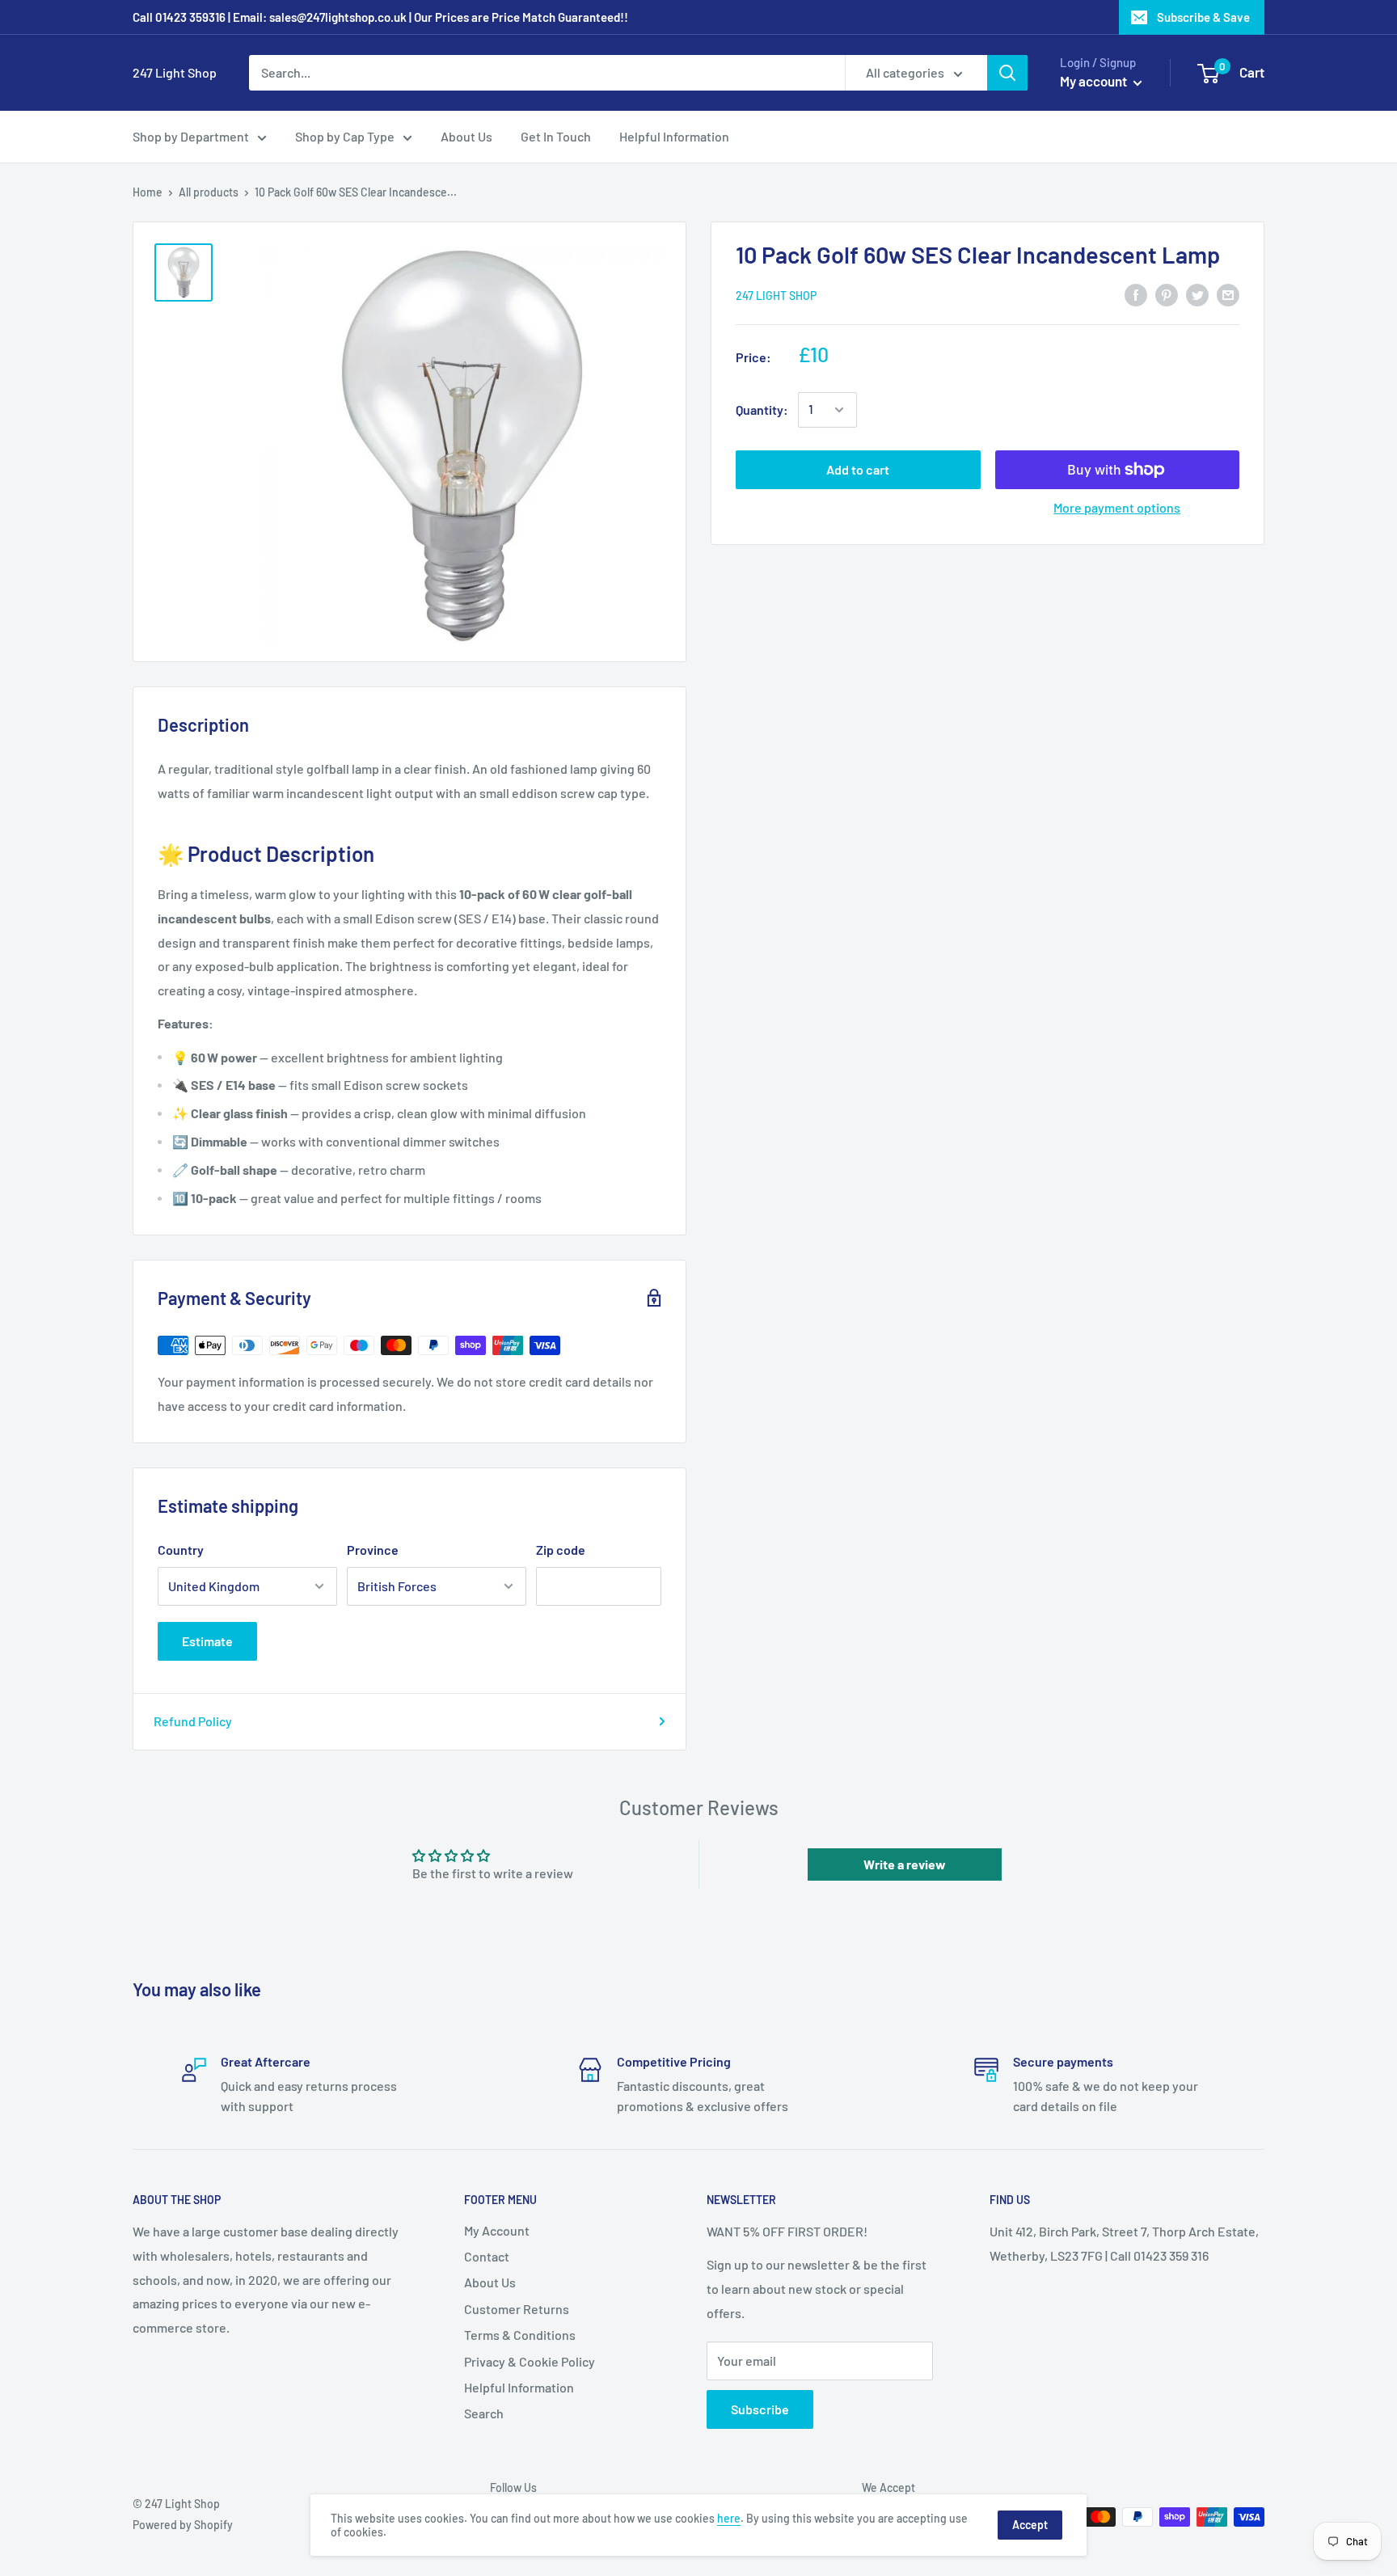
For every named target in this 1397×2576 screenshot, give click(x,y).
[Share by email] (1228, 294)
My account (1095, 81)
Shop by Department (191, 136)
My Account (497, 2230)
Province (373, 1550)
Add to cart (858, 469)
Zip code (561, 1550)
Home (148, 192)
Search (484, 2413)
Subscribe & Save (1203, 17)
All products (209, 192)
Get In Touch (556, 136)
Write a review (905, 1864)
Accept (1030, 2525)
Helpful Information (674, 136)
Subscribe (760, 2409)
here (729, 2518)
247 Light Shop (776, 295)
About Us (466, 136)
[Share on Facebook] (1136, 294)
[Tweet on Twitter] (1197, 294)
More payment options (1117, 507)
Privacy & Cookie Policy (530, 2361)
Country (181, 1550)
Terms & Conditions (520, 2335)
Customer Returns (517, 2309)
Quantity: (762, 410)
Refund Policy (193, 1721)
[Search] (1007, 73)
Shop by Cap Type (345, 136)
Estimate (207, 1641)
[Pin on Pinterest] (1167, 294)
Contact (487, 2256)
